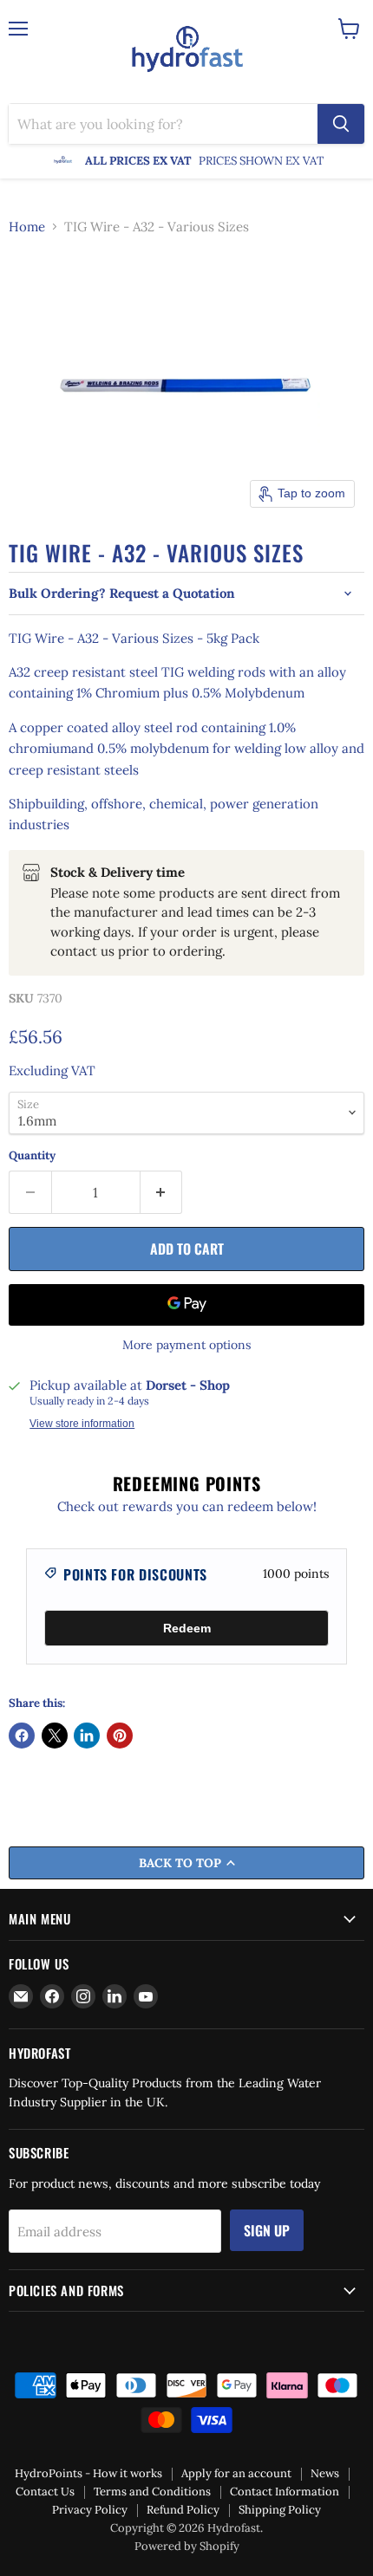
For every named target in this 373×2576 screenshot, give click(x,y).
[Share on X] (55, 1736)
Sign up (267, 2230)
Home (27, 227)
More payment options (187, 1345)
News (325, 2473)
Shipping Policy (280, 2510)
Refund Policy (183, 2510)
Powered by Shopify (187, 2546)
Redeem (187, 1628)
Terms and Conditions (152, 2492)
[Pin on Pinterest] (120, 1736)
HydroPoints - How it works (88, 2473)
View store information (82, 1424)
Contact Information (285, 2492)
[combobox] (163, 124)
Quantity (32, 1155)
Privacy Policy (90, 2510)
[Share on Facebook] (22, 1736)
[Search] (341, 124)
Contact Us (45, 2492)
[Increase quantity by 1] (162, 1192)
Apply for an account (236, 2473)
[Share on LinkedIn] (87, 1736)
